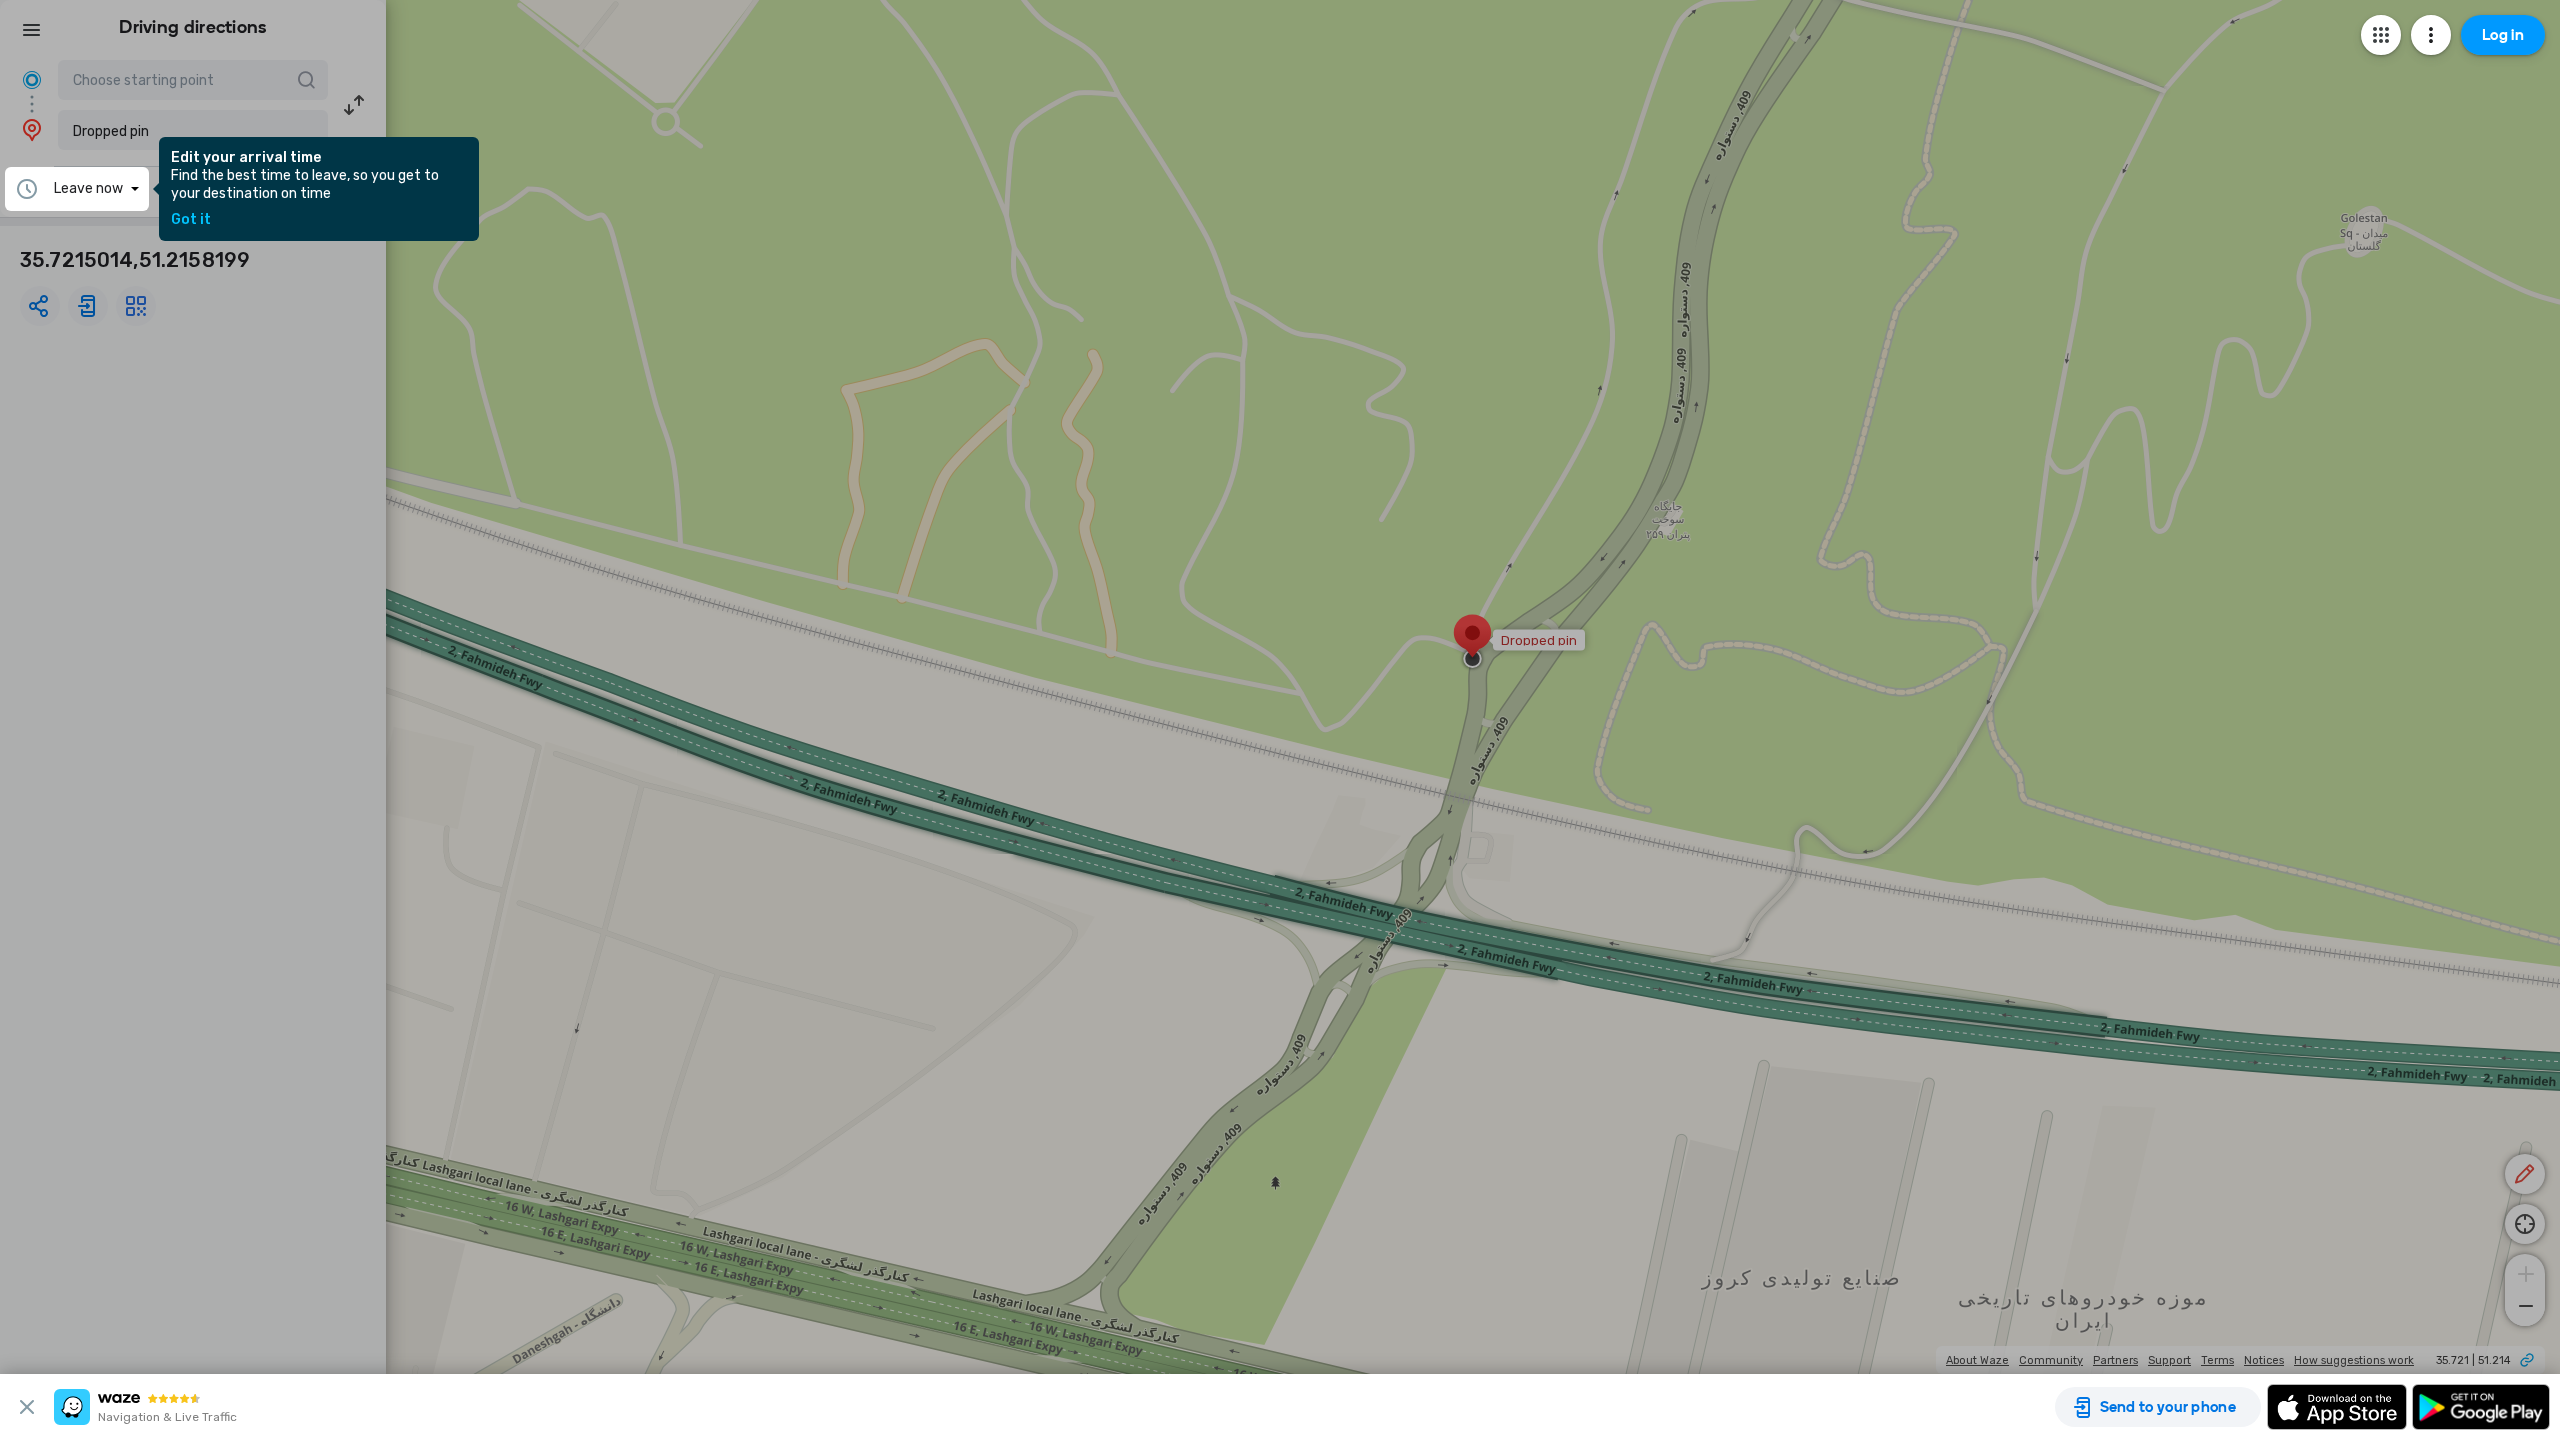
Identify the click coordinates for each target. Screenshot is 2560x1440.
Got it (191, 220)
